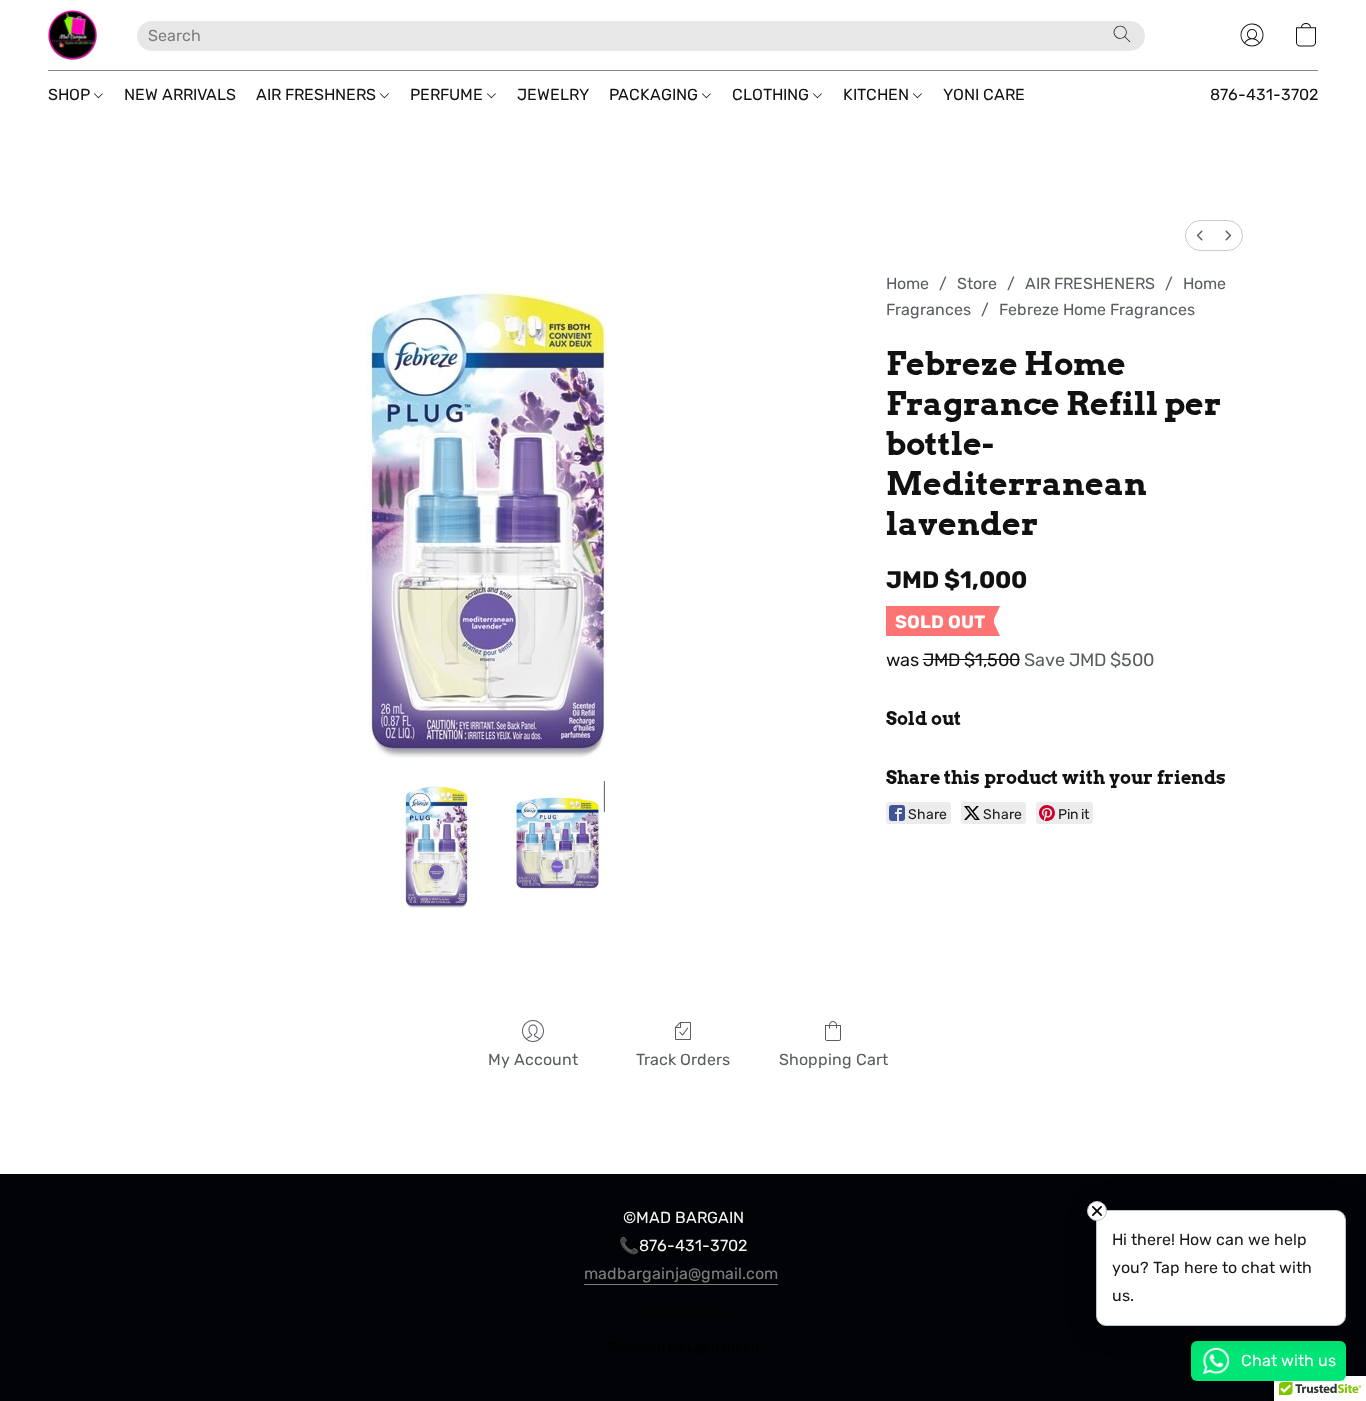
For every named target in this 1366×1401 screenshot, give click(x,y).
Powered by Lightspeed (683, 1347)
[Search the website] (1122, 34)
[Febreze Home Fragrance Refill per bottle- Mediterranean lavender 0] (436, 846)
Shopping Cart (833, 1059)
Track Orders (683, 1059)
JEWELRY (553, 94)
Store (977, 283)
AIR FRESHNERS (318, 94)
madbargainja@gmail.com (681, 1273)
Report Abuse (683, 1312)
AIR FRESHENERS (1090, 283)
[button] (72, 35)
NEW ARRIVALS (180, 94)
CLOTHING (772, 94)
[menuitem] (1200, 235)
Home (907, 283)
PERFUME (448, 94)
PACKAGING (655, 94)
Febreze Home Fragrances (1097, 309)
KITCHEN (878, 94)
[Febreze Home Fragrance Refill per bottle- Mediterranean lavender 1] (558, 846)
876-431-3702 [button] (1264, 94)
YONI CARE (984, 94)
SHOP (71, 94)
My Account (533, 1059)
